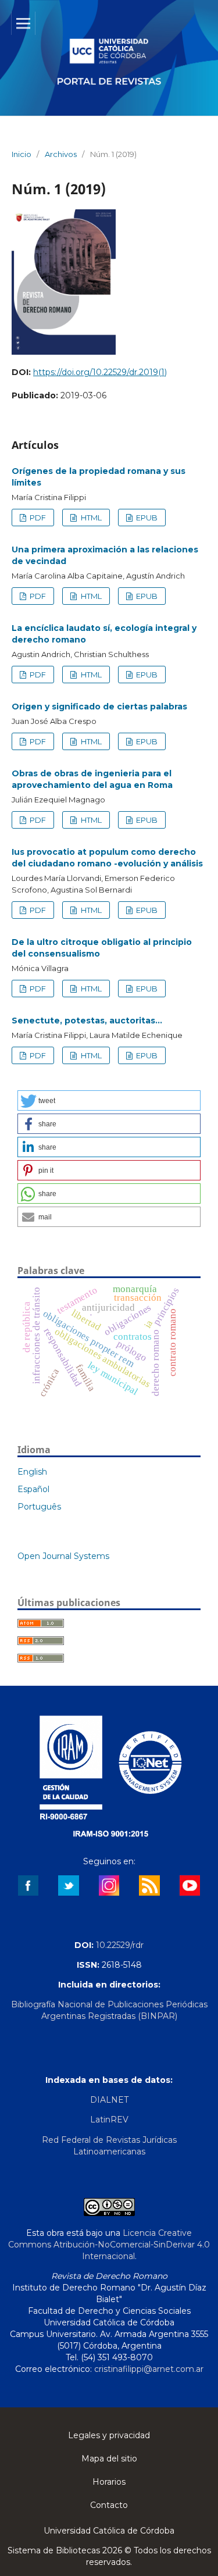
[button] (109, 1100)
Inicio (22, 154)
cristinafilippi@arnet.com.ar (149, 2369)
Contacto (109, 2505)
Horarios (109, 2482)
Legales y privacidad (109, 2435)
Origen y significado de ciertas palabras (99, 707)
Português (39, 1507)
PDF (37, 518)
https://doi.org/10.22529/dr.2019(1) (100, 372)
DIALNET (109, 2100)
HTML (90, 518)
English (32, 1472)
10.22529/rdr (120, 1945)
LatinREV (109, 2120)
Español (33, 1489)
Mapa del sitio (109, 2459)
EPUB (146, 518)
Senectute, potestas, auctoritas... (87, 1021)
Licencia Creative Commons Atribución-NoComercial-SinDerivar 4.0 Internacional (109, 2245)
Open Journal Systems (63, 1556)
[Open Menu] (23, 23)
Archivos (61, 154)
